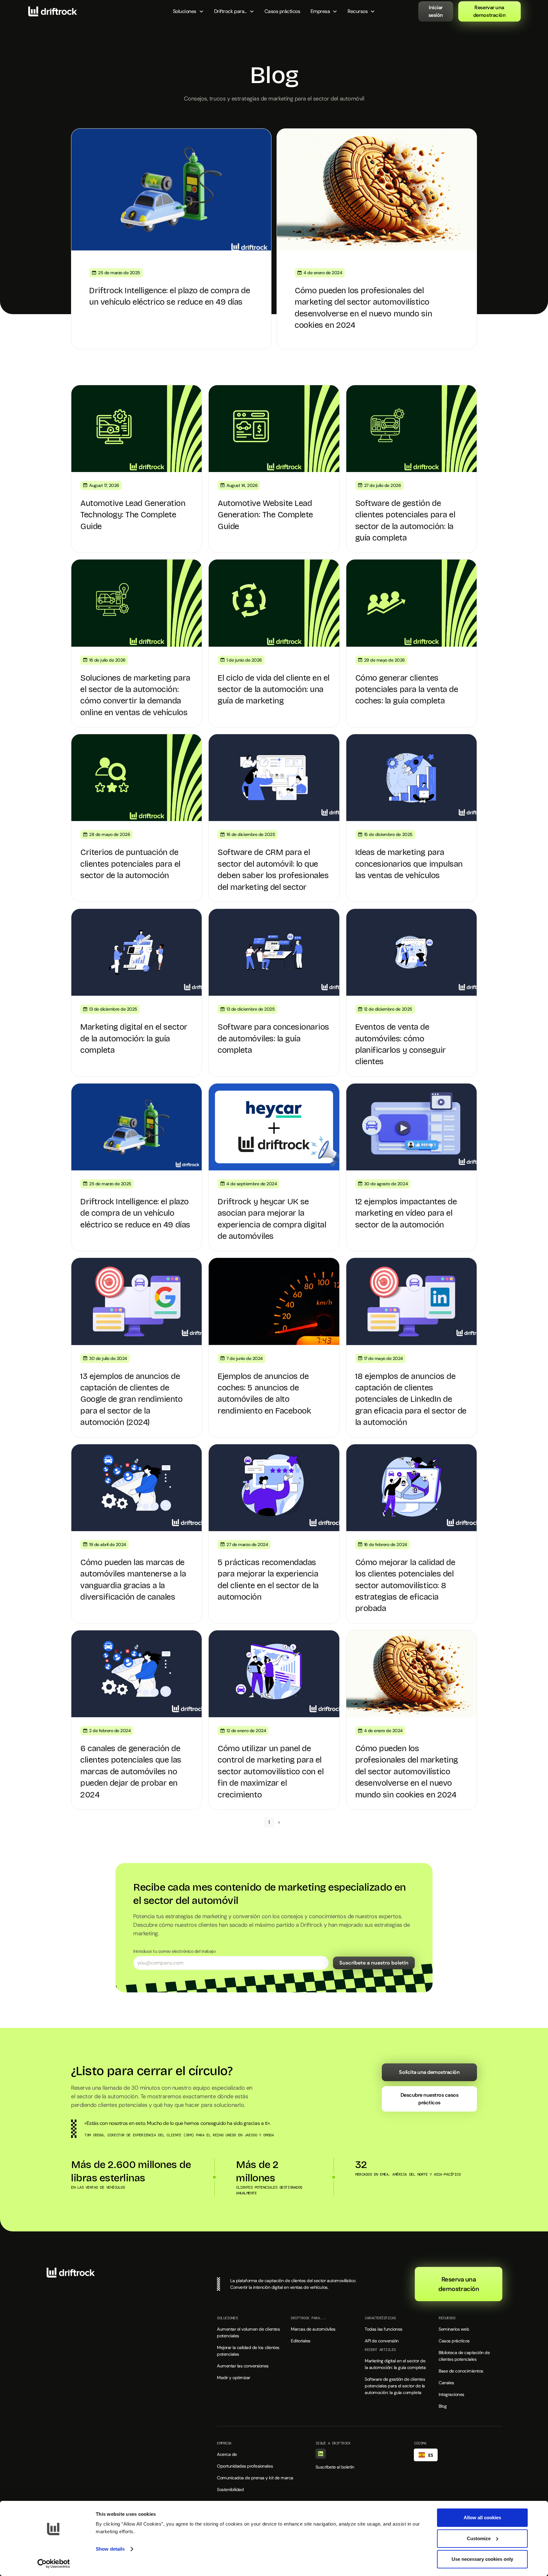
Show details (110, 2549)
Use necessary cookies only (482, 2559)
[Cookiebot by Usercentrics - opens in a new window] (54, 2564)
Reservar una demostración (489, 11)
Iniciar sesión (436, 11)
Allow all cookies (482, 2518)
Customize (479, 2538)
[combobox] (426, 2455)
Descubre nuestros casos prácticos (430, 2099)
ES (431, 2455)
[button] (188, 11)
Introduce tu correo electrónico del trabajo (174, 1951)
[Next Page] (279, 1822)
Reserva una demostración (459, 2284)
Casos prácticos (282, 11)
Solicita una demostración (429, 2072)
